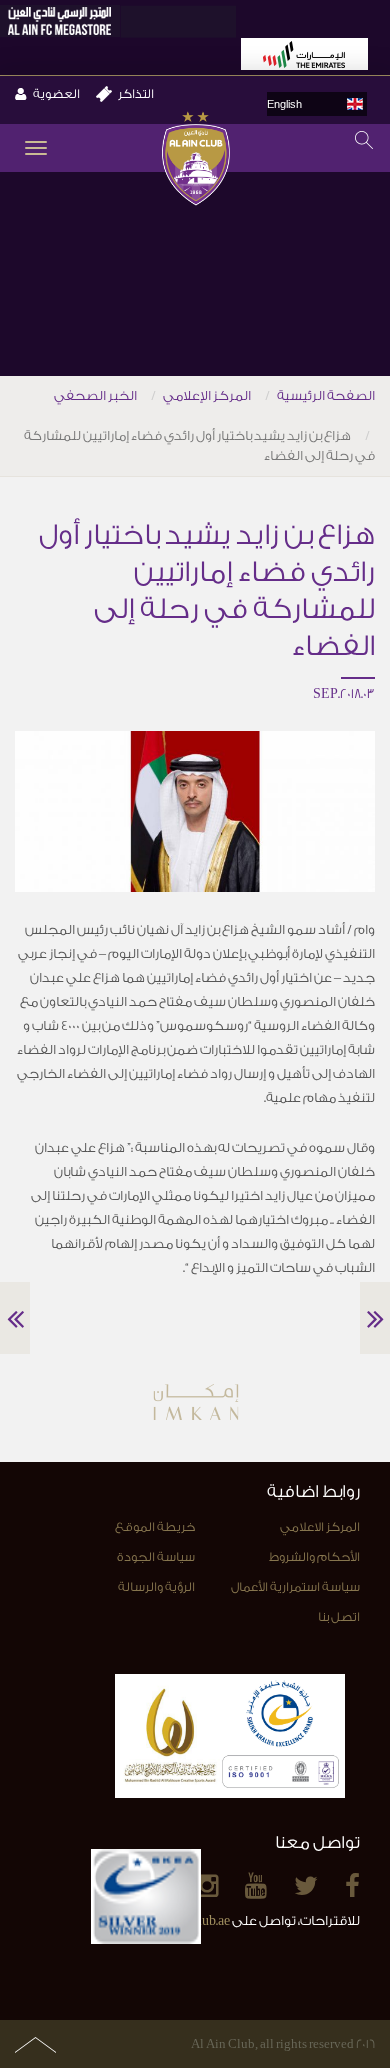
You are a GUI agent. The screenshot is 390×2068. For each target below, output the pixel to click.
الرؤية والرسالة (156, 1587)
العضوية (56, 94)
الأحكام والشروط (314, 1557)
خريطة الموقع (155, 1527)
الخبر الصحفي (95, 395)
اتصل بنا (339, 1617)
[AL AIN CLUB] (195, 160)
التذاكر (136, 94)
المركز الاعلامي (320, 1527)
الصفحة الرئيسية (326, 395)
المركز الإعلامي (207, 395)
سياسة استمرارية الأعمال (295, 1587)
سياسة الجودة (156, 1557)
